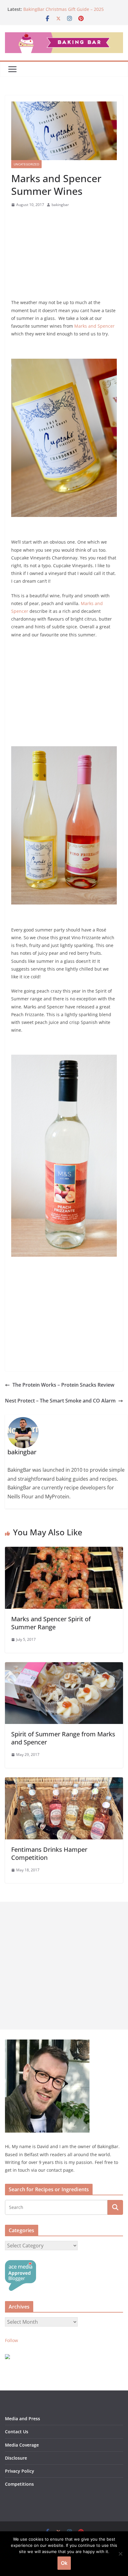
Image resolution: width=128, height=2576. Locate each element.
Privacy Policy (20, 2471)
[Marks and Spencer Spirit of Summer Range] (64, 1551)
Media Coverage (22, 2445)
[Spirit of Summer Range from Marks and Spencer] (64, 1667)
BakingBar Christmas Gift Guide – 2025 (64, 9)
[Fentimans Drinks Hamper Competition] (64, 1782)
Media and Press (23, 2419)
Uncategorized (26, 164)
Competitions (19, 2484)
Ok (64, 2563)
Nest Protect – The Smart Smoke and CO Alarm (60, 1401)
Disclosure (16, 2458)
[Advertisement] (64, 255)
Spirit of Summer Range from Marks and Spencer (63, 1738)
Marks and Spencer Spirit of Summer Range (51, 1623)
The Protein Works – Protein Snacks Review (63, 1385)
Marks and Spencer (94, 326)
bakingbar (60, 205)
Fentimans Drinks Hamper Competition (49, 1853)
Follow (11, 2340)
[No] (120, 2554)
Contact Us (17, 2432)
